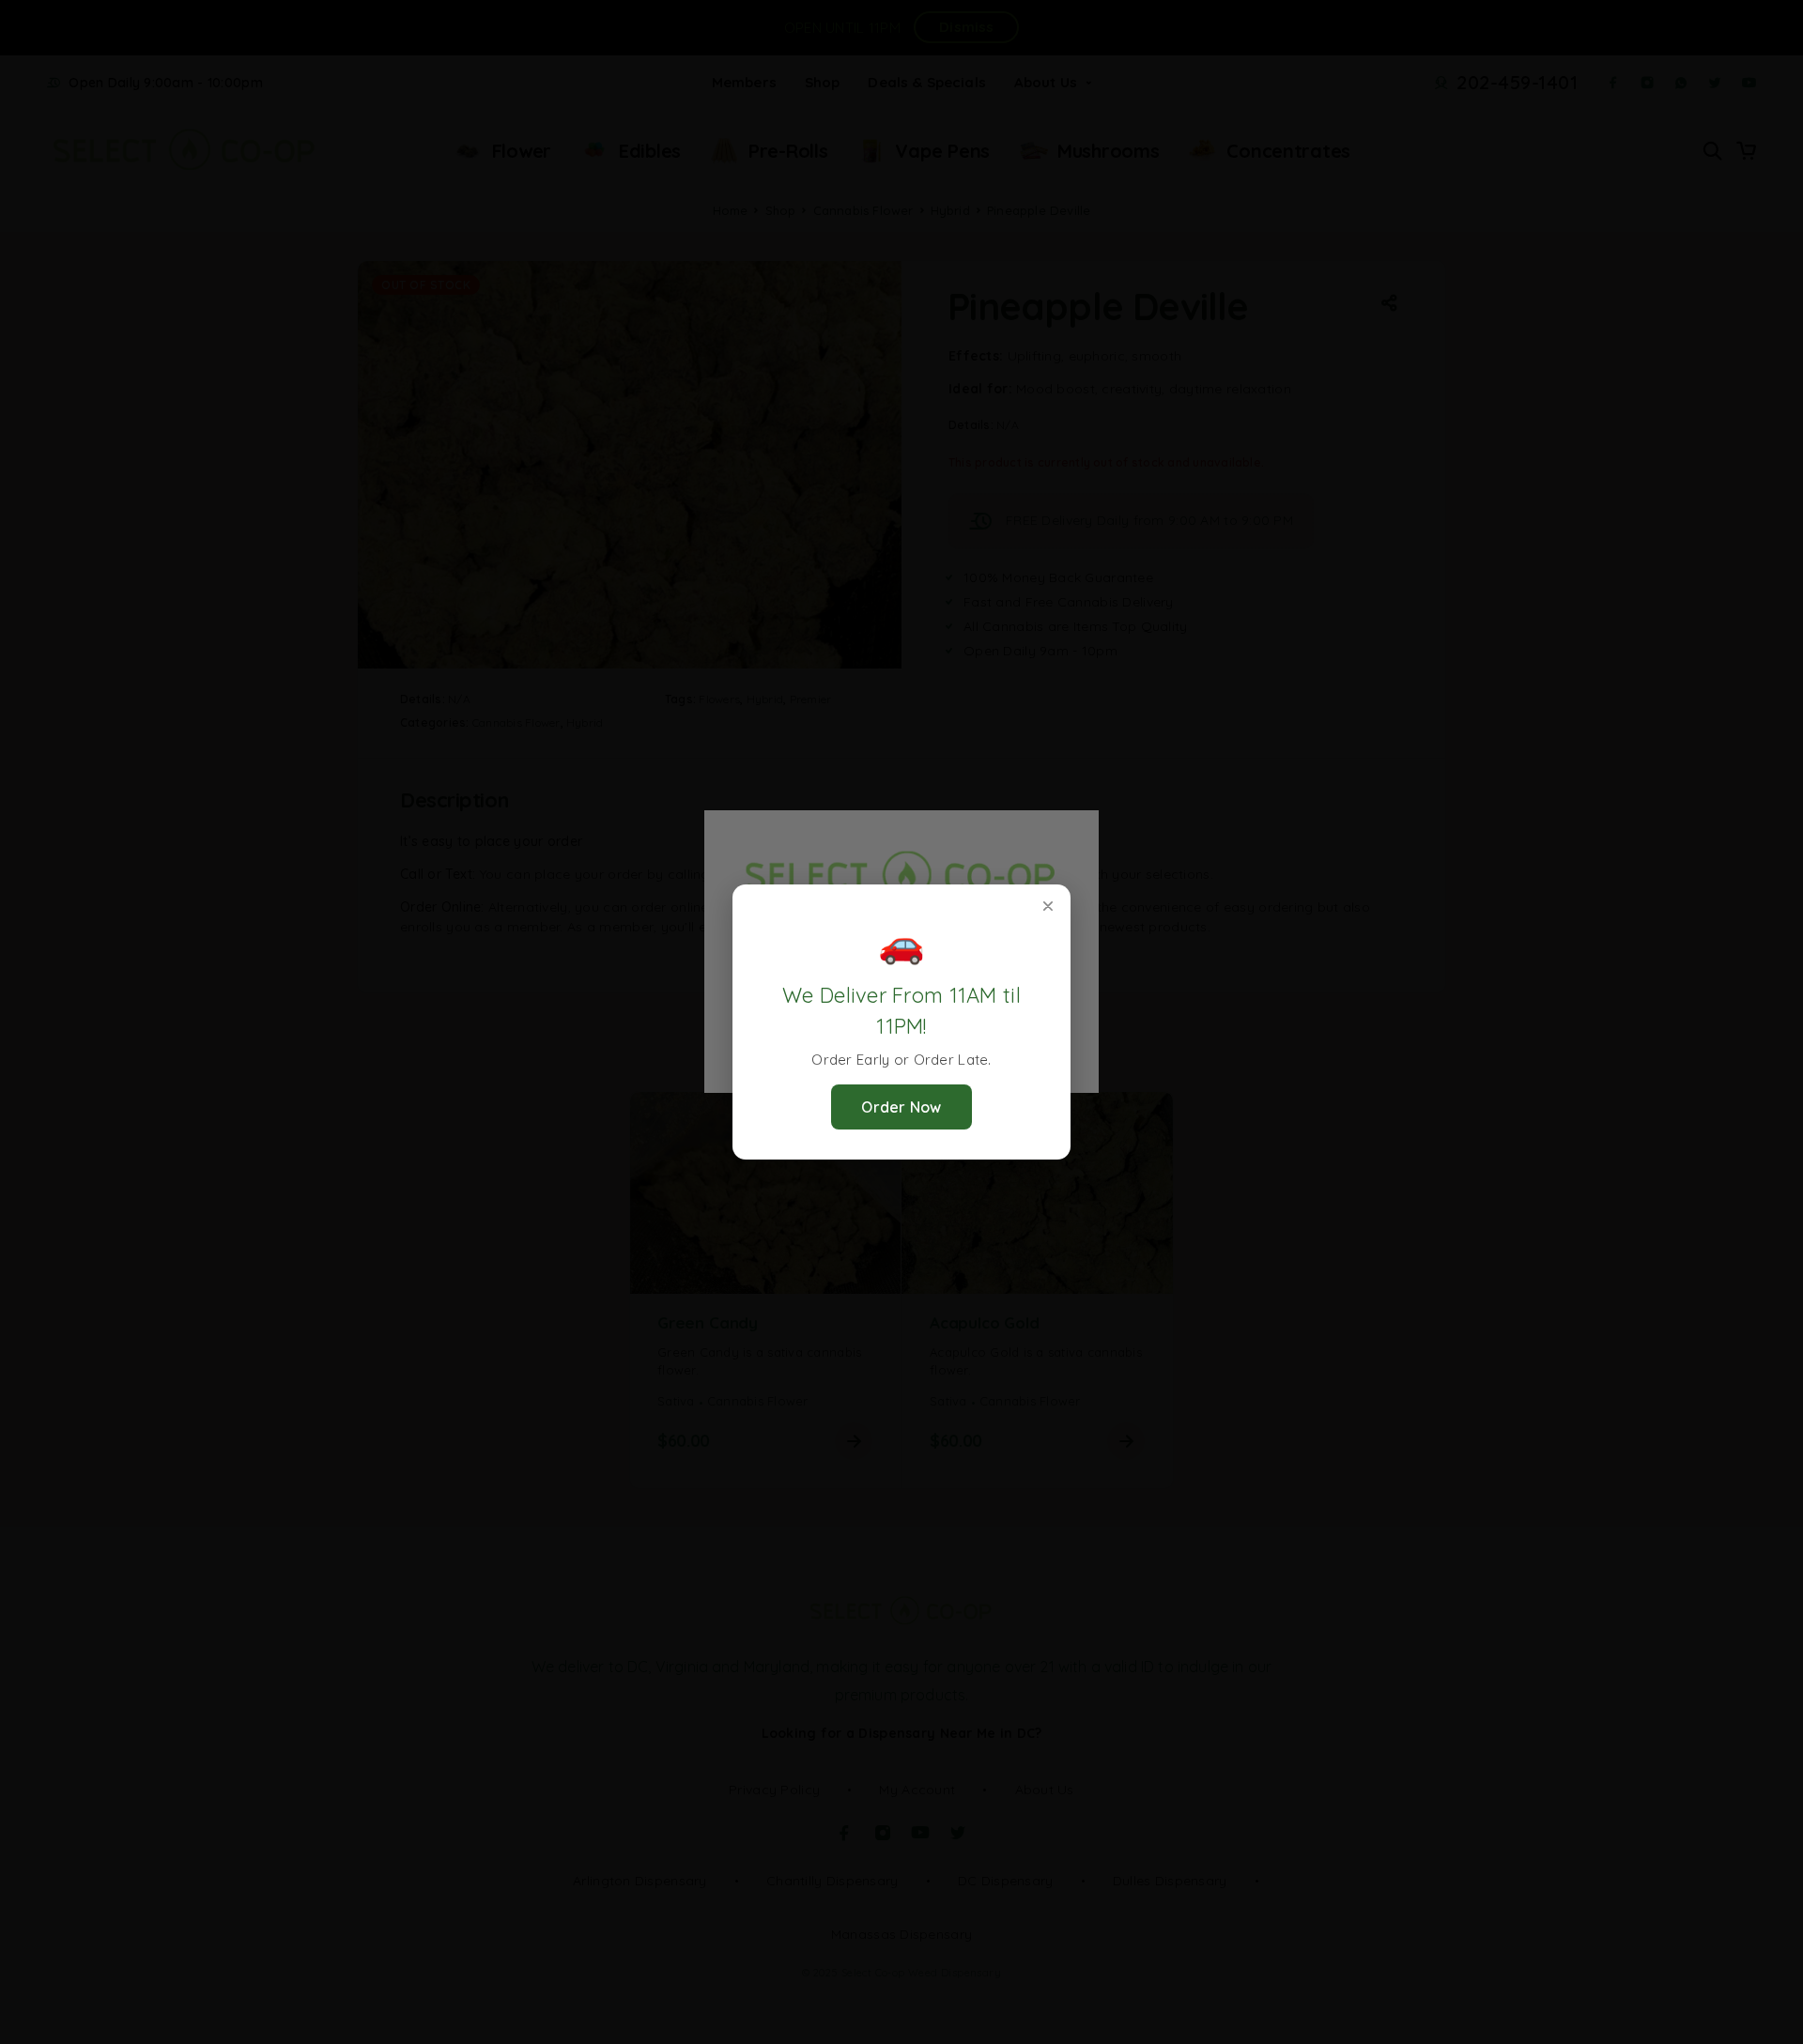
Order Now (901, 1107)
